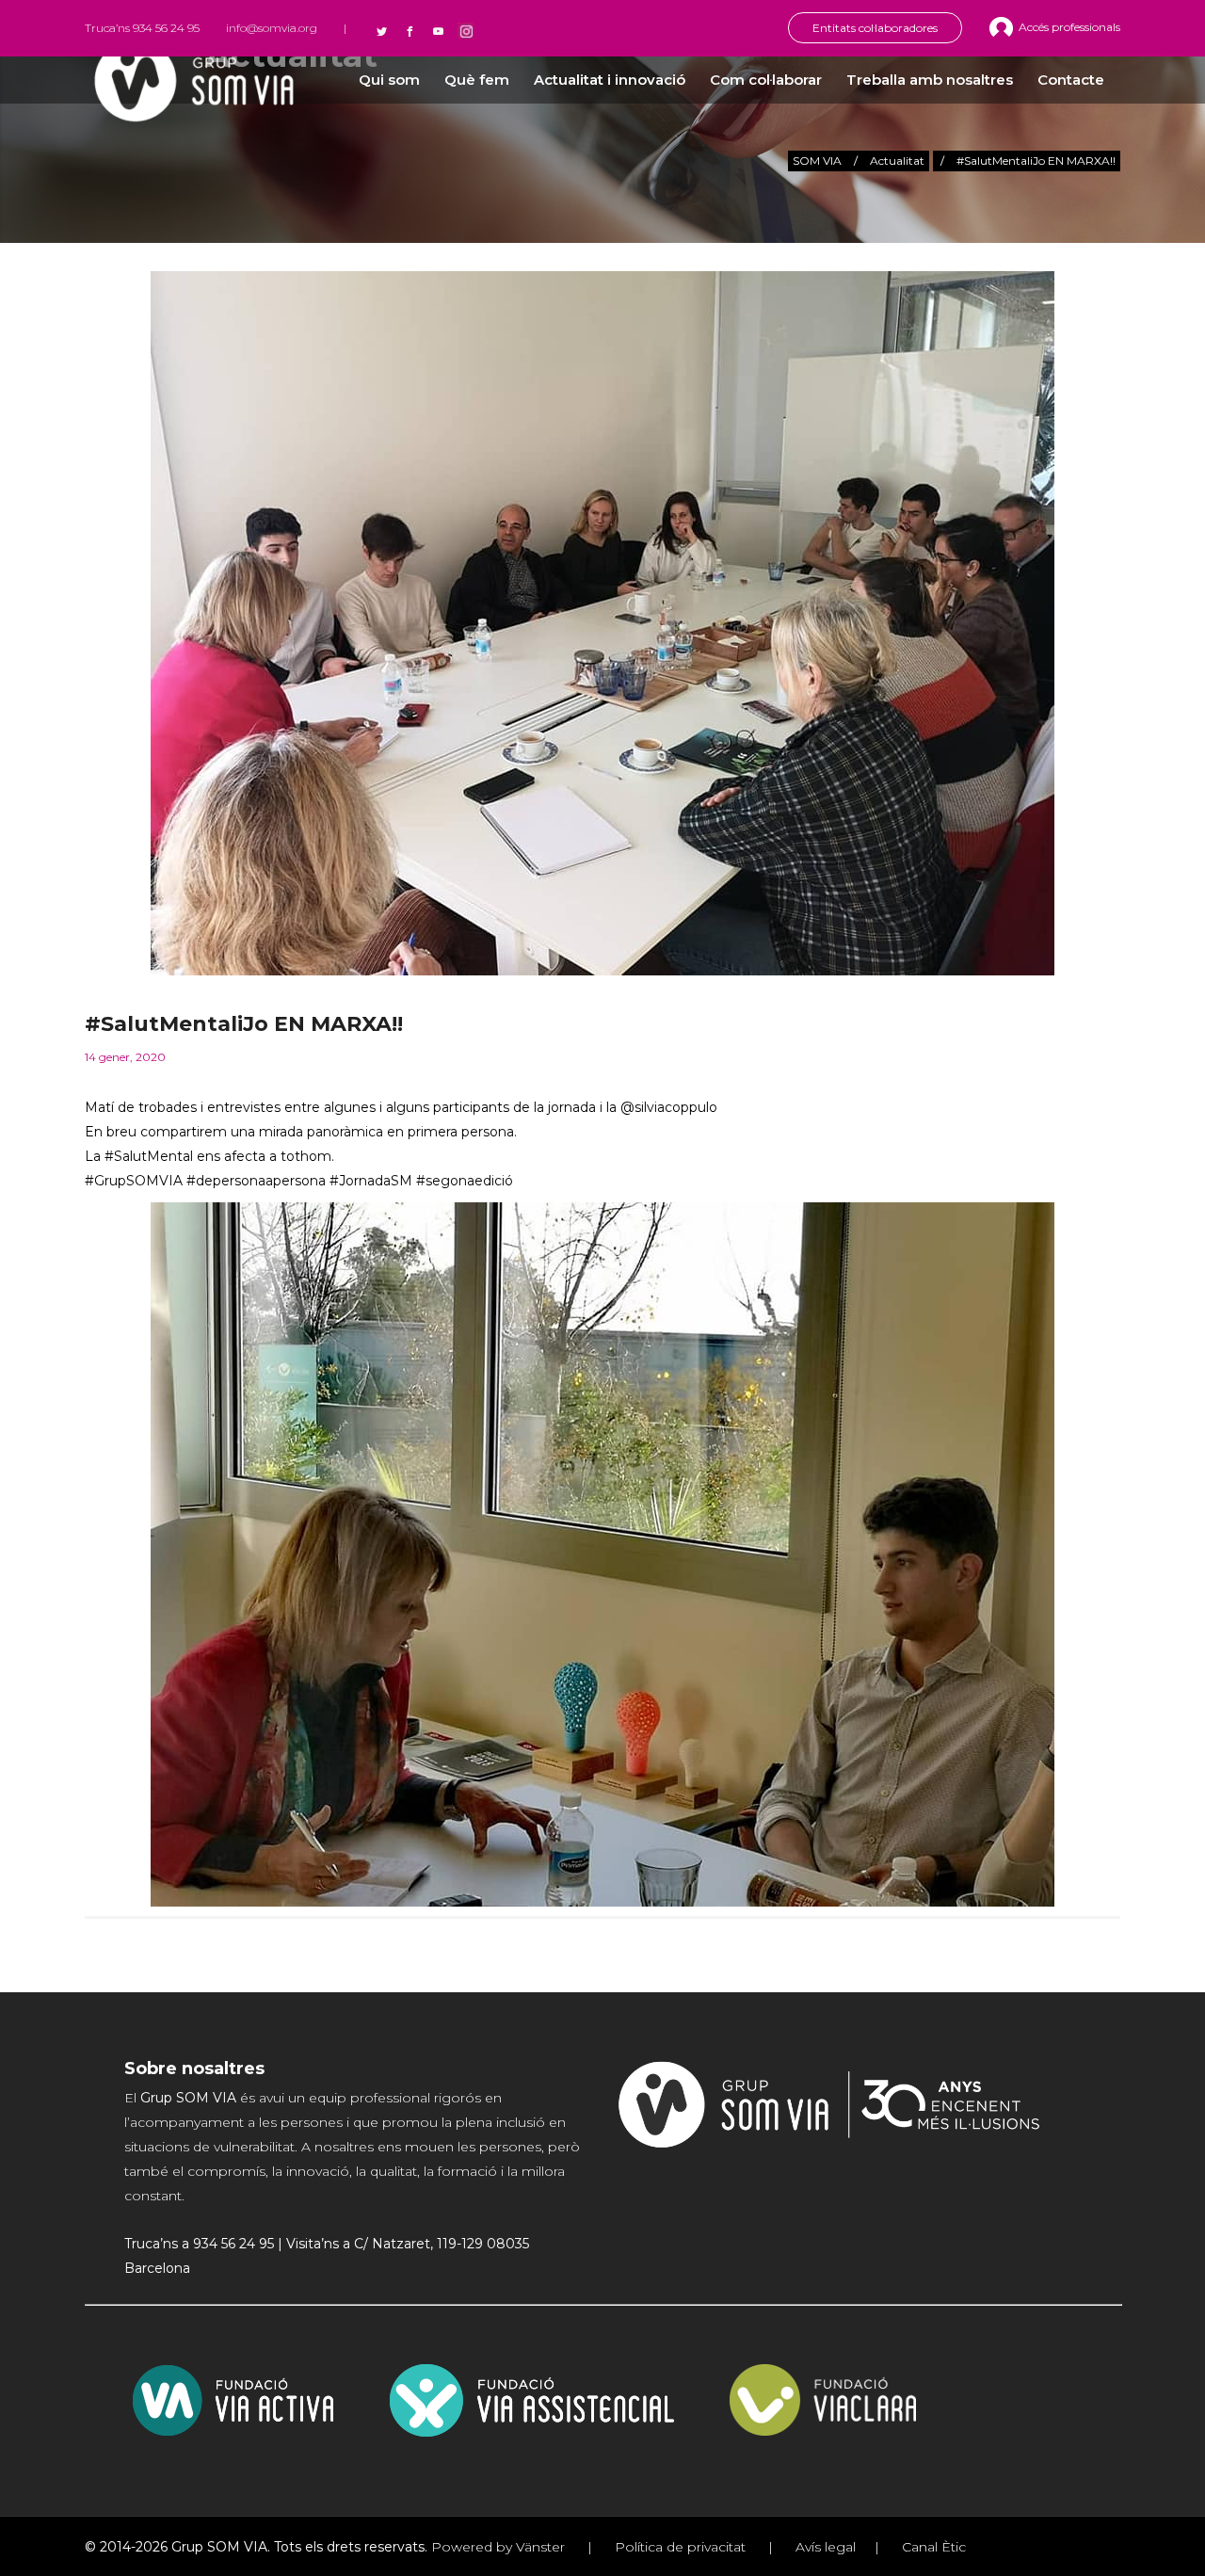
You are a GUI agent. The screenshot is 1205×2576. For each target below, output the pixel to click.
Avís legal (824, 2547)
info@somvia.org (272, 28)
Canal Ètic (932, 2547)
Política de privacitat (680, 2547)
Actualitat (897, 161)
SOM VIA (817, 161)
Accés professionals (1069, 27)
